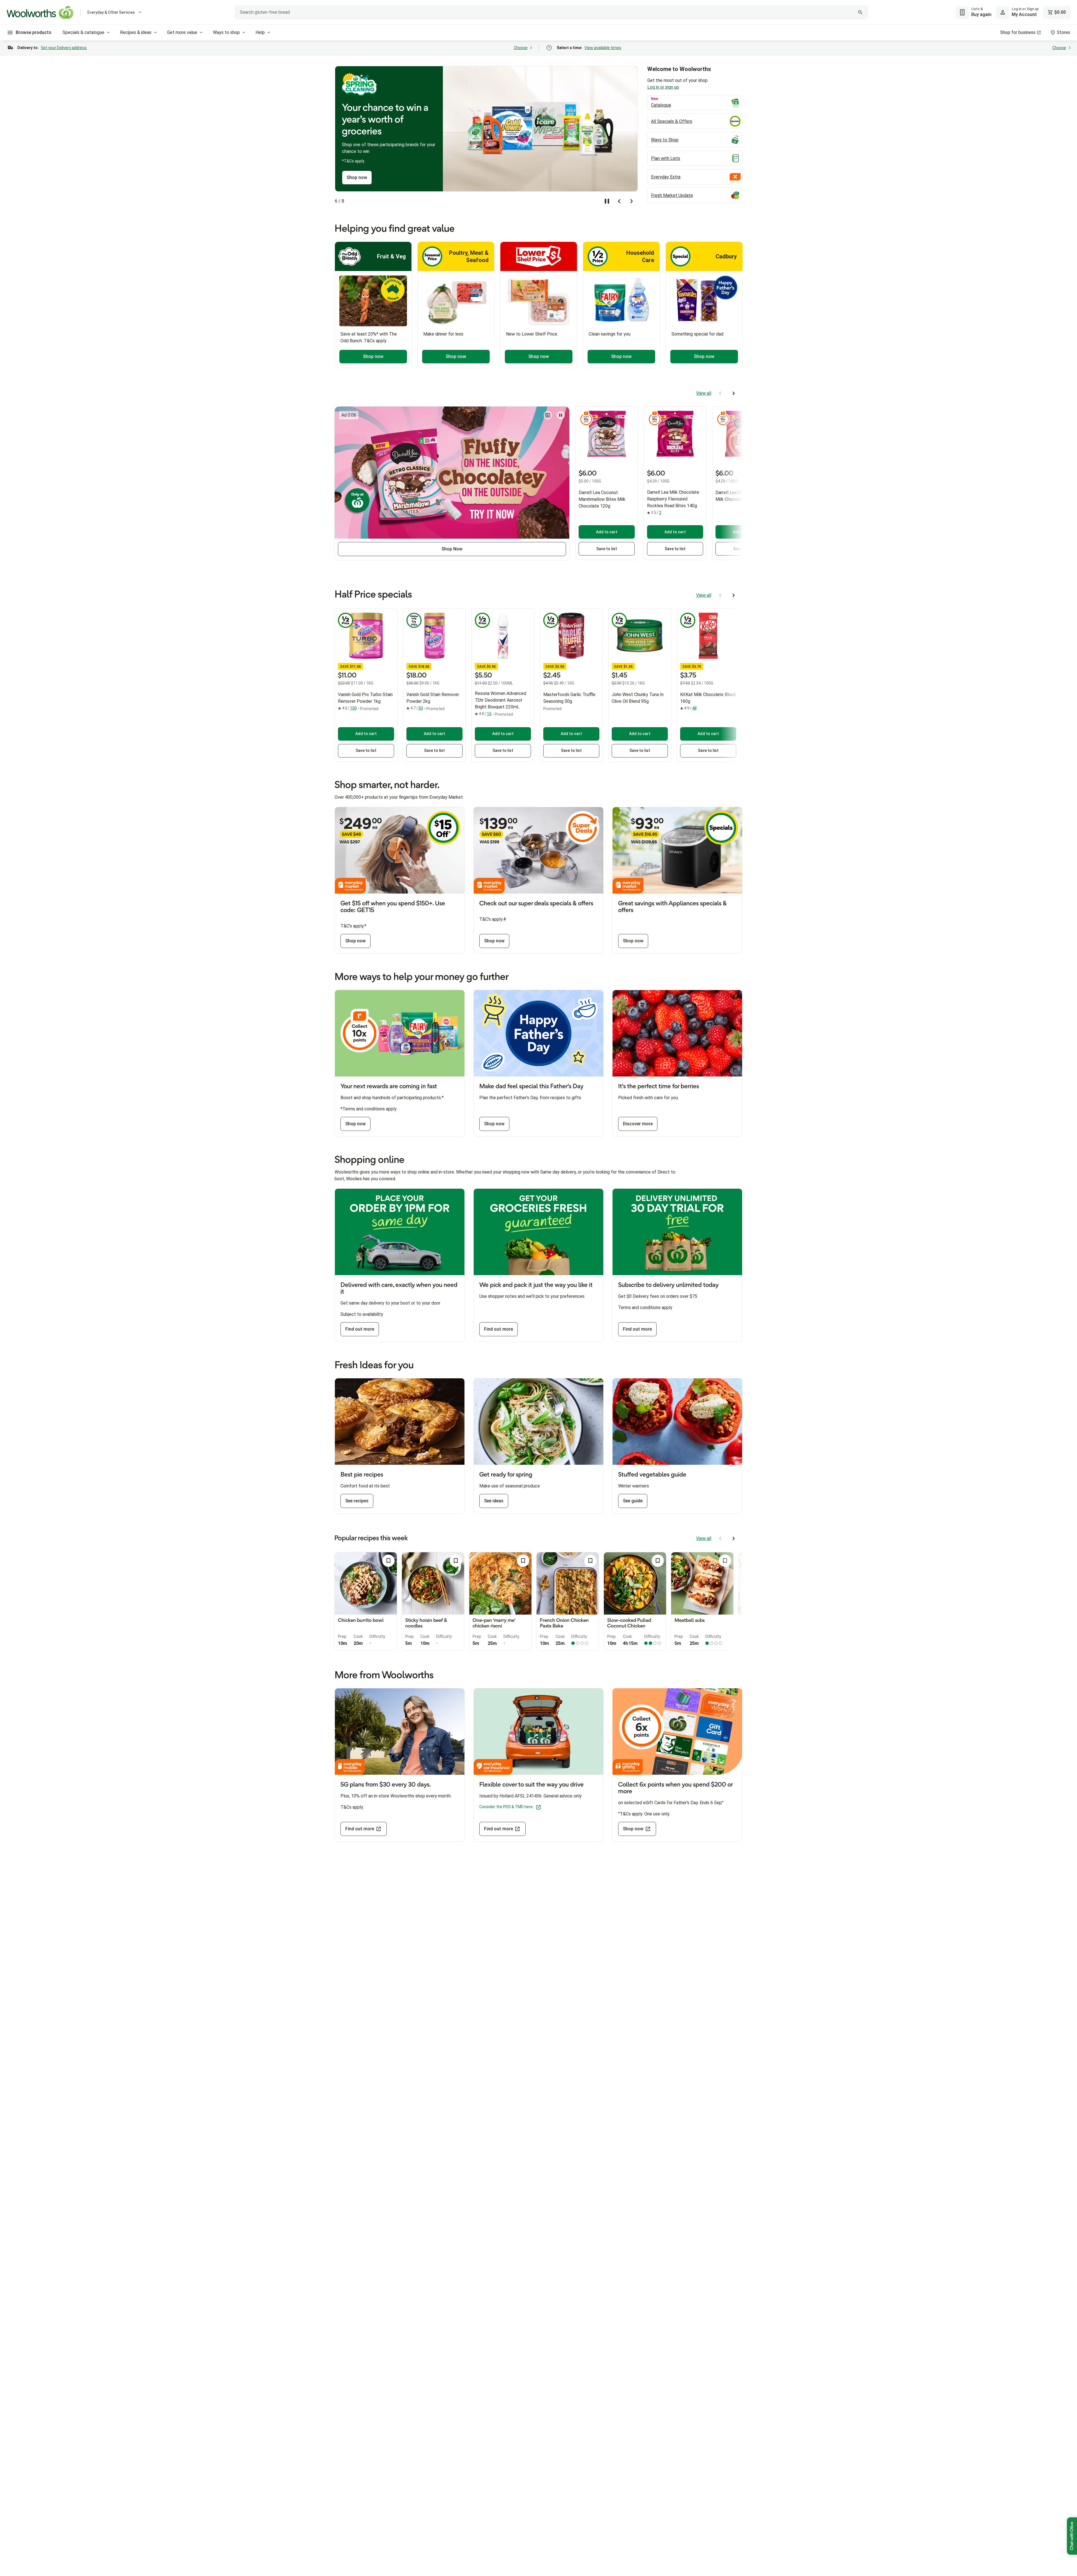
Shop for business (1018, 32)
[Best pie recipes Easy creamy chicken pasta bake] (400, 1422)
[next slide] (632, 201)
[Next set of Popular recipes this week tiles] (734, 1539)
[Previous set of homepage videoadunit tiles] (720, 393)
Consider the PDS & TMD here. (506, 1807)
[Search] (860, 12)
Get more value (182, 32)
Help (260, 32)
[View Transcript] (548, 415)
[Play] (561, 415)
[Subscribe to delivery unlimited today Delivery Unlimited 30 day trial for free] (677, 1232)
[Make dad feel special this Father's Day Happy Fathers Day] (538, 1033)
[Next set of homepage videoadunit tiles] (734, 393)
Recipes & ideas (136, 32)
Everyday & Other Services (111, 12)
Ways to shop (226, 32)
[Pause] (607, 201)
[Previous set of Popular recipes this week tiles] (720, 1539)
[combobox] (551, 12)
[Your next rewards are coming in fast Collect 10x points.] (400, 1033)
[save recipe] (388, 1561)
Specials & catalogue (83, 32)
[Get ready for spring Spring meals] (538, 1422)
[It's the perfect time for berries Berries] (677, 1033)
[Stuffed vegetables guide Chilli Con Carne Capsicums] (677, 1422)
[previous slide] (619, 201)
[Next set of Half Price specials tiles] (734, 595)
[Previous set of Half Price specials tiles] (720, 595)
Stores (1064, 32)
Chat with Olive (1072, 2536)
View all (704, 393)
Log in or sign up (680, 87)
